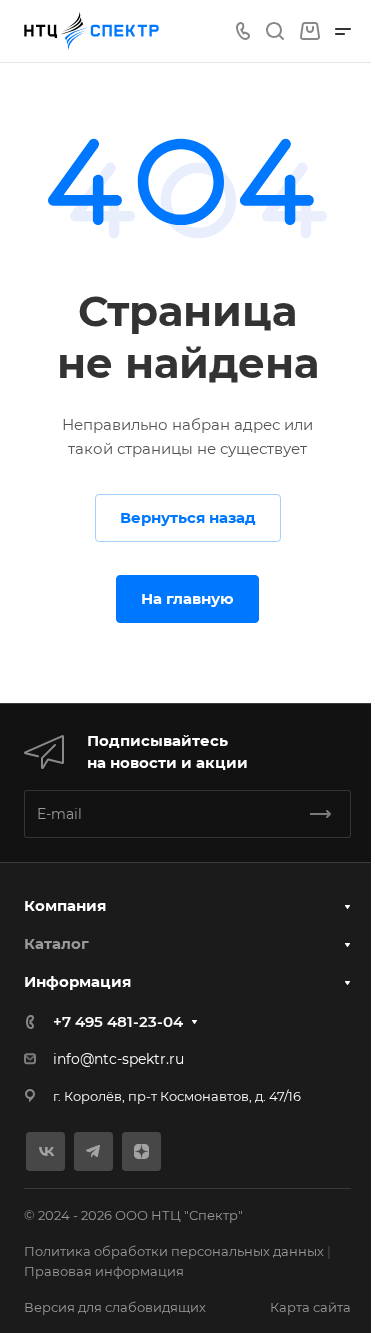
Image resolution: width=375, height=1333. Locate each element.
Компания (65, 905)
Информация (77, 981)
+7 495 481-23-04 (118, 1021)
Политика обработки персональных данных (174, 1251)
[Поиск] (274, 31)
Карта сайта (310, 1307)
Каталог (56, 943)
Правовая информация (104, 1271)
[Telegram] (93, 1151)
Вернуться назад (188, 517)
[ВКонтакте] (45, 1151)
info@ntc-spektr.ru (118, 1059)
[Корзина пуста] (309, 31)
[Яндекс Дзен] (141, 1151)
